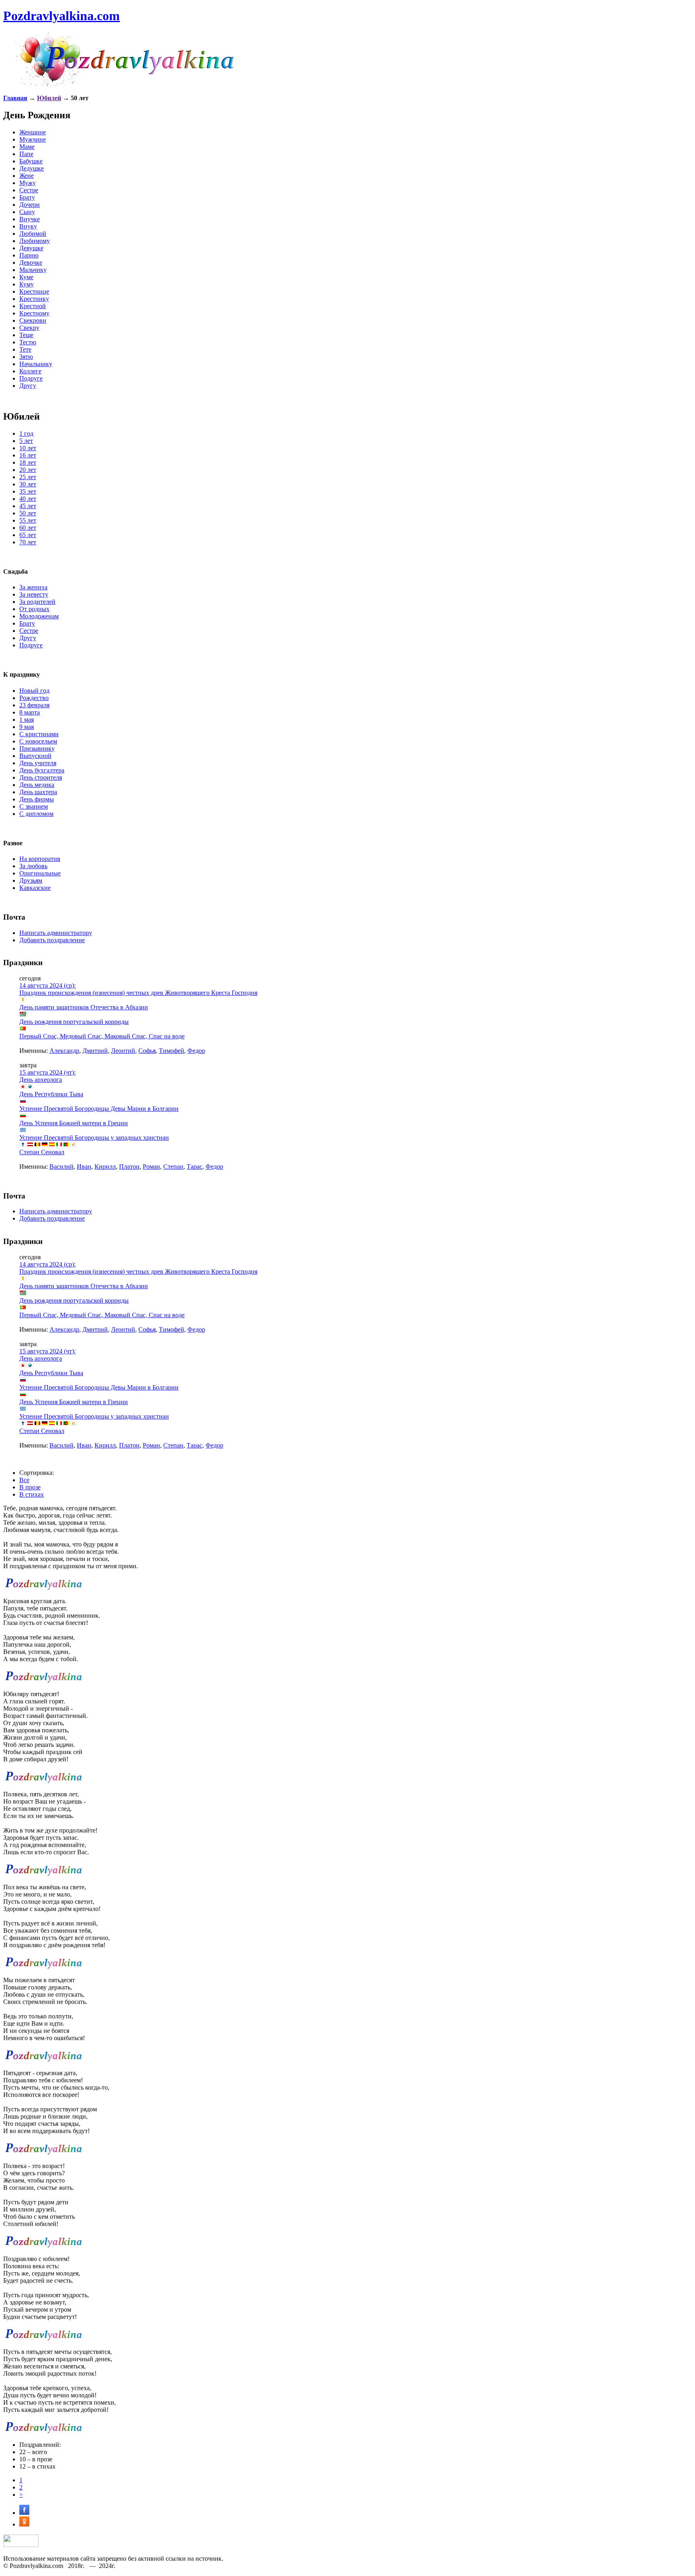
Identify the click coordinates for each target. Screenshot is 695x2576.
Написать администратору (56, 933)
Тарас (194, 1167)
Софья (147, 1051)
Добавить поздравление (52, 940)
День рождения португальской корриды (74, 1022)
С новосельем (38, 741)
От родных (34, 609)
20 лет (28, 470)
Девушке (31, 248)
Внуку (28, 226)
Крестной (33, 306)
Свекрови (33, 320)
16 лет (28, 455)
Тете (25, 349)
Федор (196, 1051)
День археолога (41, 1080)
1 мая (27, 720)
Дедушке (32, 168)
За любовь (33, 866)
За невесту (34, 594)
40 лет (28, 499)
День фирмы (37, 799)
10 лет (28, 448)
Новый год (34, 691)
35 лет (28, 491)
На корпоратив (40, 859)
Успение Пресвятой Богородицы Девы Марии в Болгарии (99, 1109)
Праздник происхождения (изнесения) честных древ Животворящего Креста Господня (138, 993)
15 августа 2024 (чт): (47, 1072)
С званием (34, 806)
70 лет (28, 542)
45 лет (28, 506)
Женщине (33, 132)
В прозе (30, 1487)
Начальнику (36, 364)
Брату (27, 197)
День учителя (38, 763)
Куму (27, 284)
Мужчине (33, 139)
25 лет (28, 477)
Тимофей (172, 1051)
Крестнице (34, 291)
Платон (129, 1167)
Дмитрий (95, 1051)
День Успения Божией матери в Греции (74, 1123)
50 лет (28, 513)
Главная (15, 98)
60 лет (28, 528)
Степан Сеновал (42, 1152)
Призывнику (37, 749)
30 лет (28, 484)
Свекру (29, 328)
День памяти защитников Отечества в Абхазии (84, 1007)
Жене (27, 176)
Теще (26, 335)
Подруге (31, 378)
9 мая (27, 727)
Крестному (34, 313)
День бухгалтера (42, 770)
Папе (26, 154)
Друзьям (31, 880)
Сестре (29, 190)
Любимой (33, 234)
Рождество (34, 698)
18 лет (28, 462)
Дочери (30, 205)
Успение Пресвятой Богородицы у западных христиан (94, 1138)
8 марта (30, 712)
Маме (27, 147)
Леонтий (123, 1051)
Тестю (28, 342)
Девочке (31, 263)
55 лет (28, 520)
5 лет (26, 441)
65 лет (28, 535)
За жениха (33, 587)
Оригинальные (40, 873)
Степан (173, 1167)
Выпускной (35, 756)
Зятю (26, 357)
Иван (84, 1167)
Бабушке (31, 161)
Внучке (30, 219)
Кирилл (105, 1167)
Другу (28, 386)
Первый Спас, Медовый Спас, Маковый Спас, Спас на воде (102, 1036)
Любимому (35, 241)
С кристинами (39, 734)
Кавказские (35, 888)
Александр (64, 1051)
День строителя (41, 777)
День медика (37, 785)
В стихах (32, 1494)
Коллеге (30, 371)
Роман (151, 1167)
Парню (29, 255)
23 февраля (34, 705)
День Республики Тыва (51, 1094)
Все (24, 1480)
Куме (26, 277)
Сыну (27, 212)
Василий (62, 1167)
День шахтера (38, 792)
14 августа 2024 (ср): (47, 985)
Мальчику (33, 270)
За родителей (37, 602)
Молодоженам (39, 616)
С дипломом (36, 814)
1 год (26, 433)
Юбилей (49, 98)
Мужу (28, 183)
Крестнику (34, 299)
